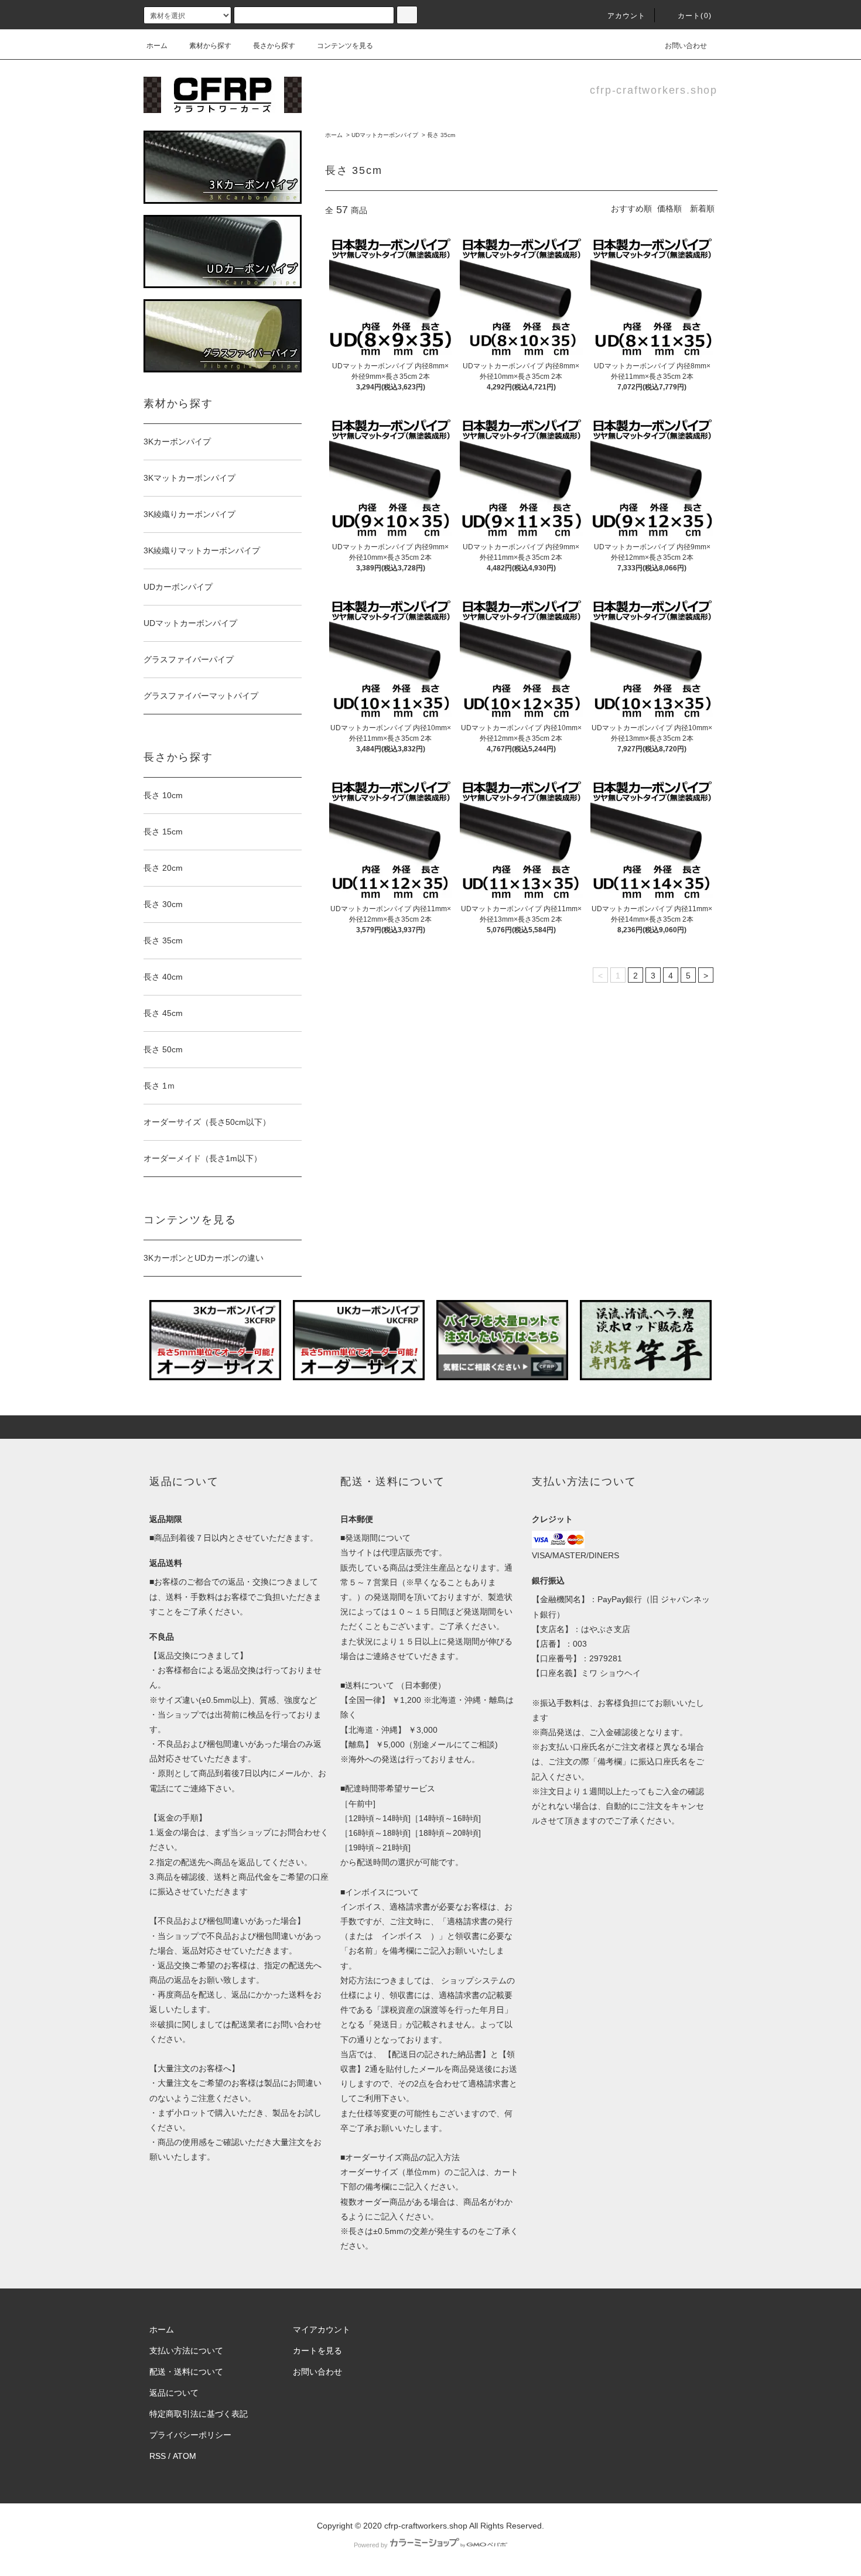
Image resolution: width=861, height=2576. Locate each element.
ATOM (184, 2456)
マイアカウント (322, 2329)
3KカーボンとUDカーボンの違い (204, 1258)
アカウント (627, 16)
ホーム (157, 46)
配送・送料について (186, 2372)
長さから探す (274, 46)
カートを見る (317, 2351)
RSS (158, 2456)
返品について (174, 2393)
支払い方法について (186, 2351)
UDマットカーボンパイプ (385, 135)
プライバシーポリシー (190, 2435)
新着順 (702, 208)
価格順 (669, 208)
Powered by (371, 2545)
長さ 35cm (441, 135)
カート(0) (695, 16)
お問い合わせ (686, 46)
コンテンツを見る (345, 46)
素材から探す (210, 46)
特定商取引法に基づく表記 (199, 2414)
